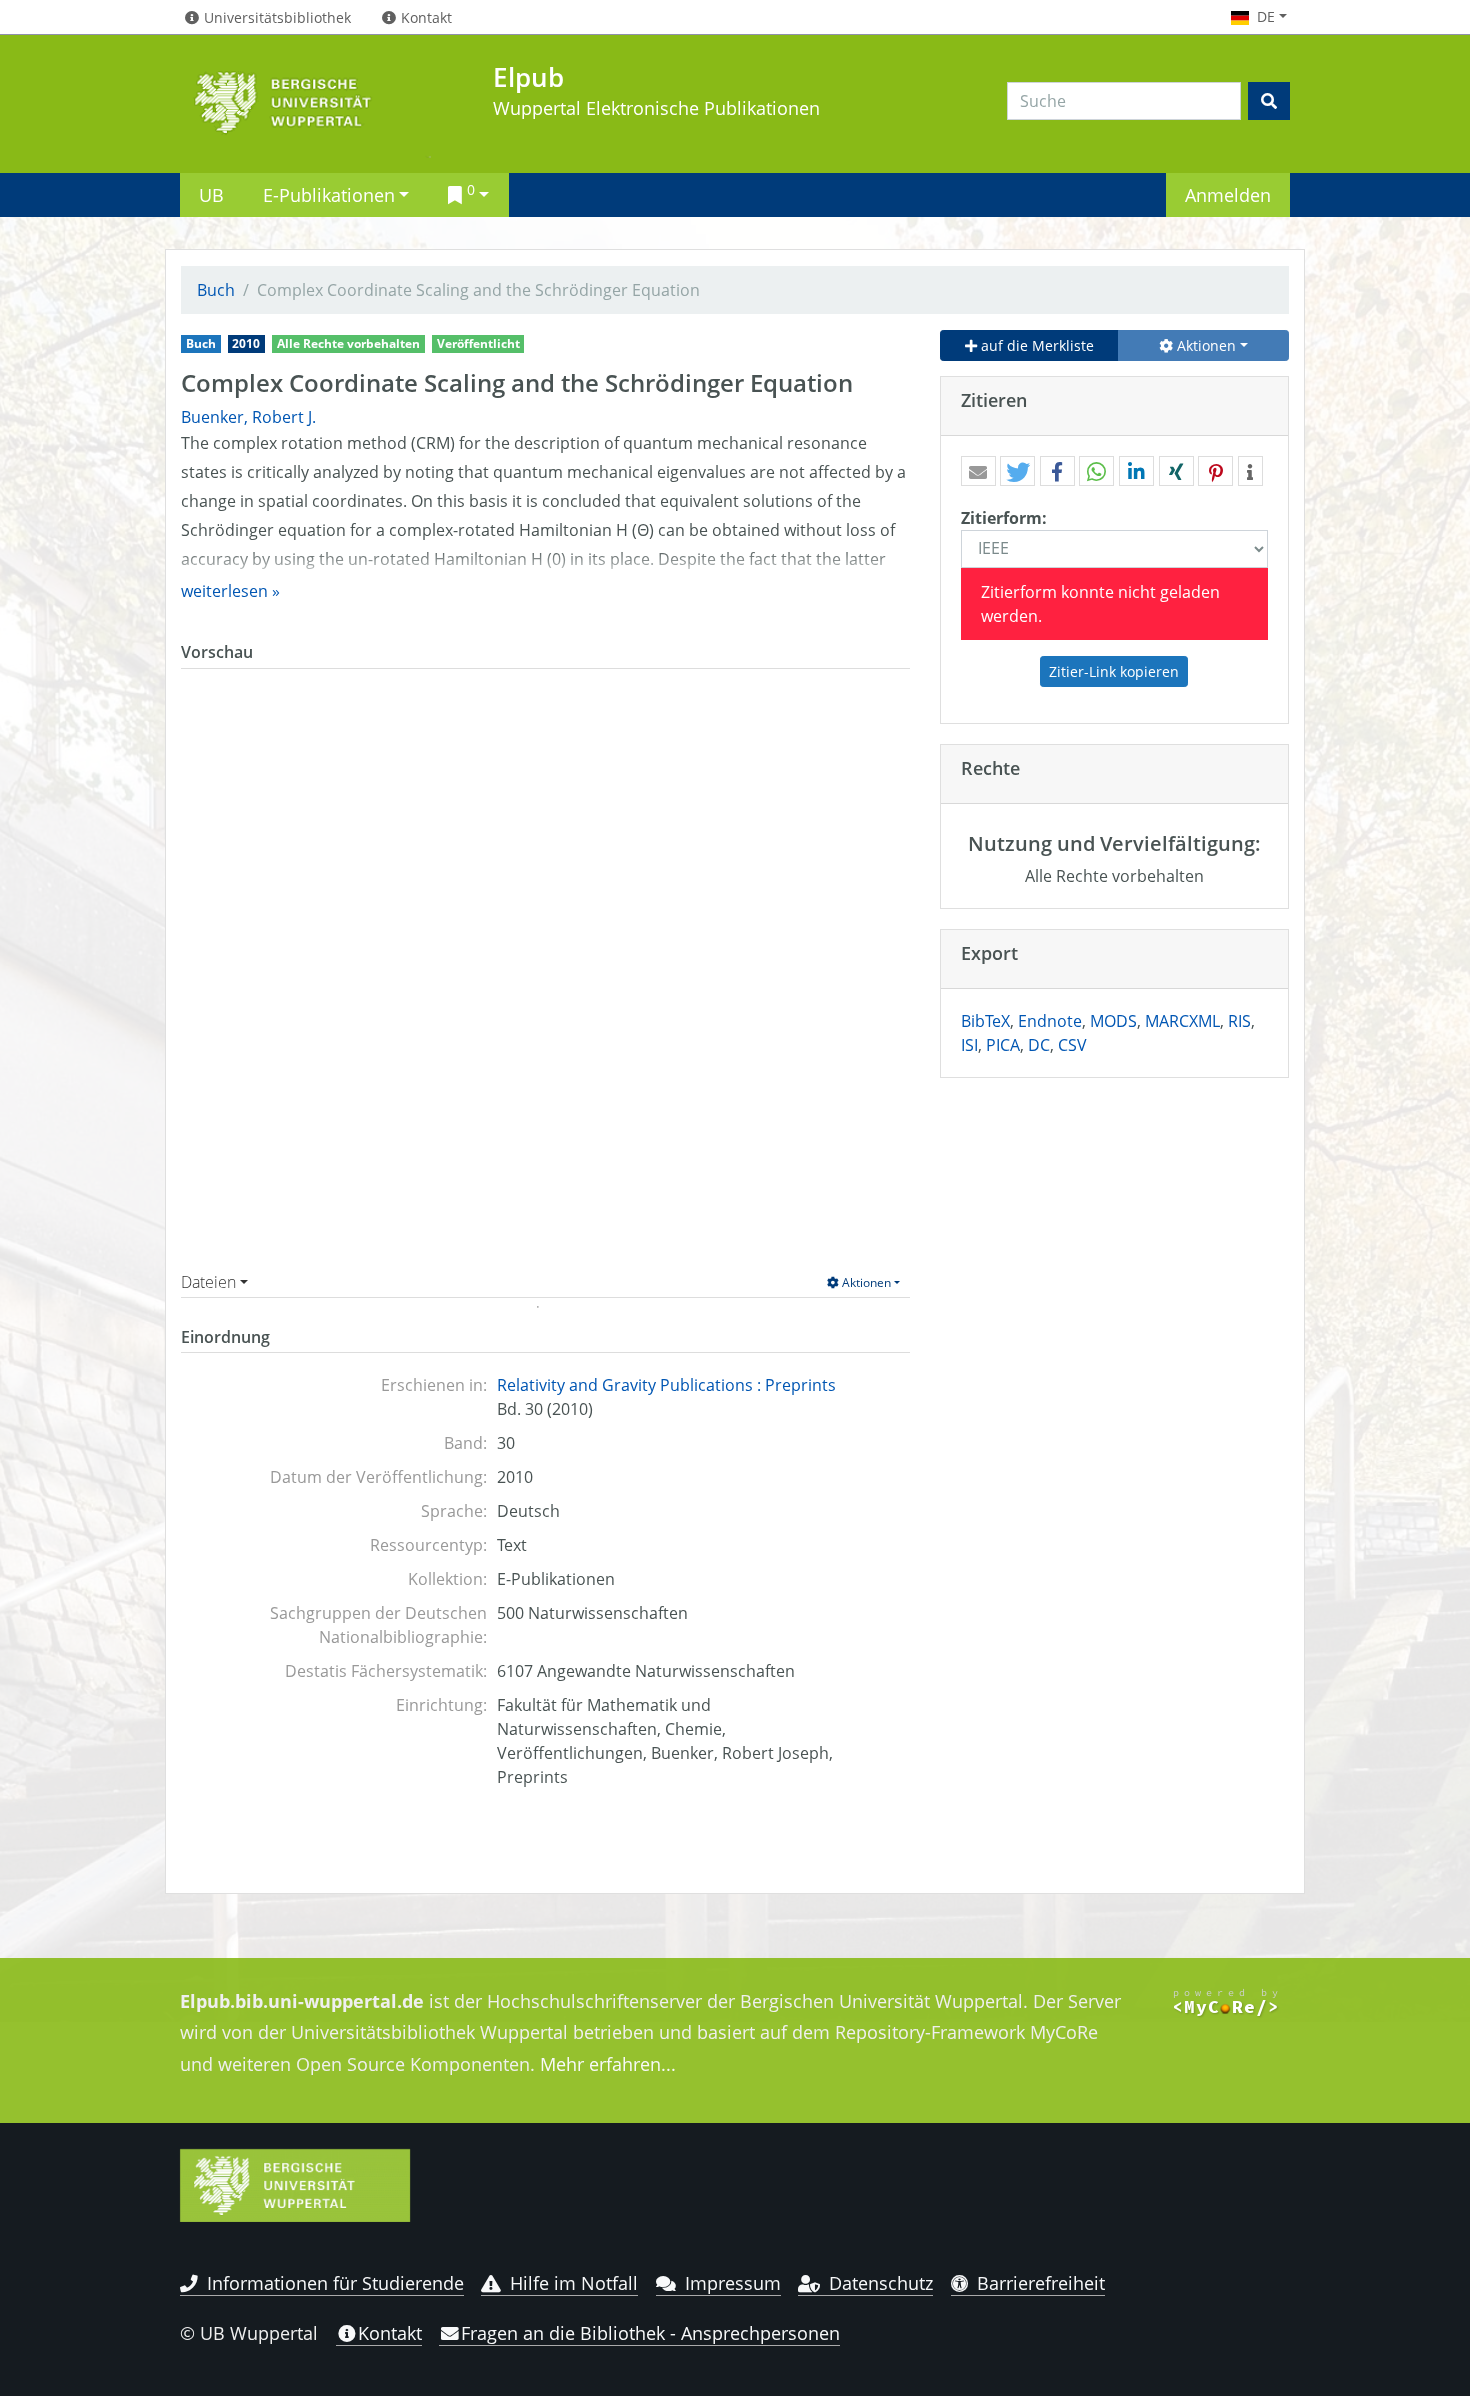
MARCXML (1182, 1021)
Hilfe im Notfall (574, 2283)
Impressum (733, 2283)
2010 (246, 343)
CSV (1072, 1045)
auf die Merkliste (1035, 345)
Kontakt (390, 2333)
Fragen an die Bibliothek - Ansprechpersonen (650, 2333)
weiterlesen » (230, 591)
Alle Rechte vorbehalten (348, 343)
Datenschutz (881, 2283)
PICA (1003, 1045)
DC (1039, 1045)
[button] (978, 472)
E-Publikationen (329, 194)
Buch (216, 290)
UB (211, 194)
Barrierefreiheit (1041, 2283)
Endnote (1050, 1021)
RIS (1239, 1021)
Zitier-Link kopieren (1114, 671)
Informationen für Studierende (335, 2283)
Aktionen (865, 1282)
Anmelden (1228, 194)
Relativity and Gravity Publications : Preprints (666, 1385)
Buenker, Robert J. (248, 417)
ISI (969, 1045)
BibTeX (985, 1021)
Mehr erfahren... (608, 2064)
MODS (1113, 1021)
